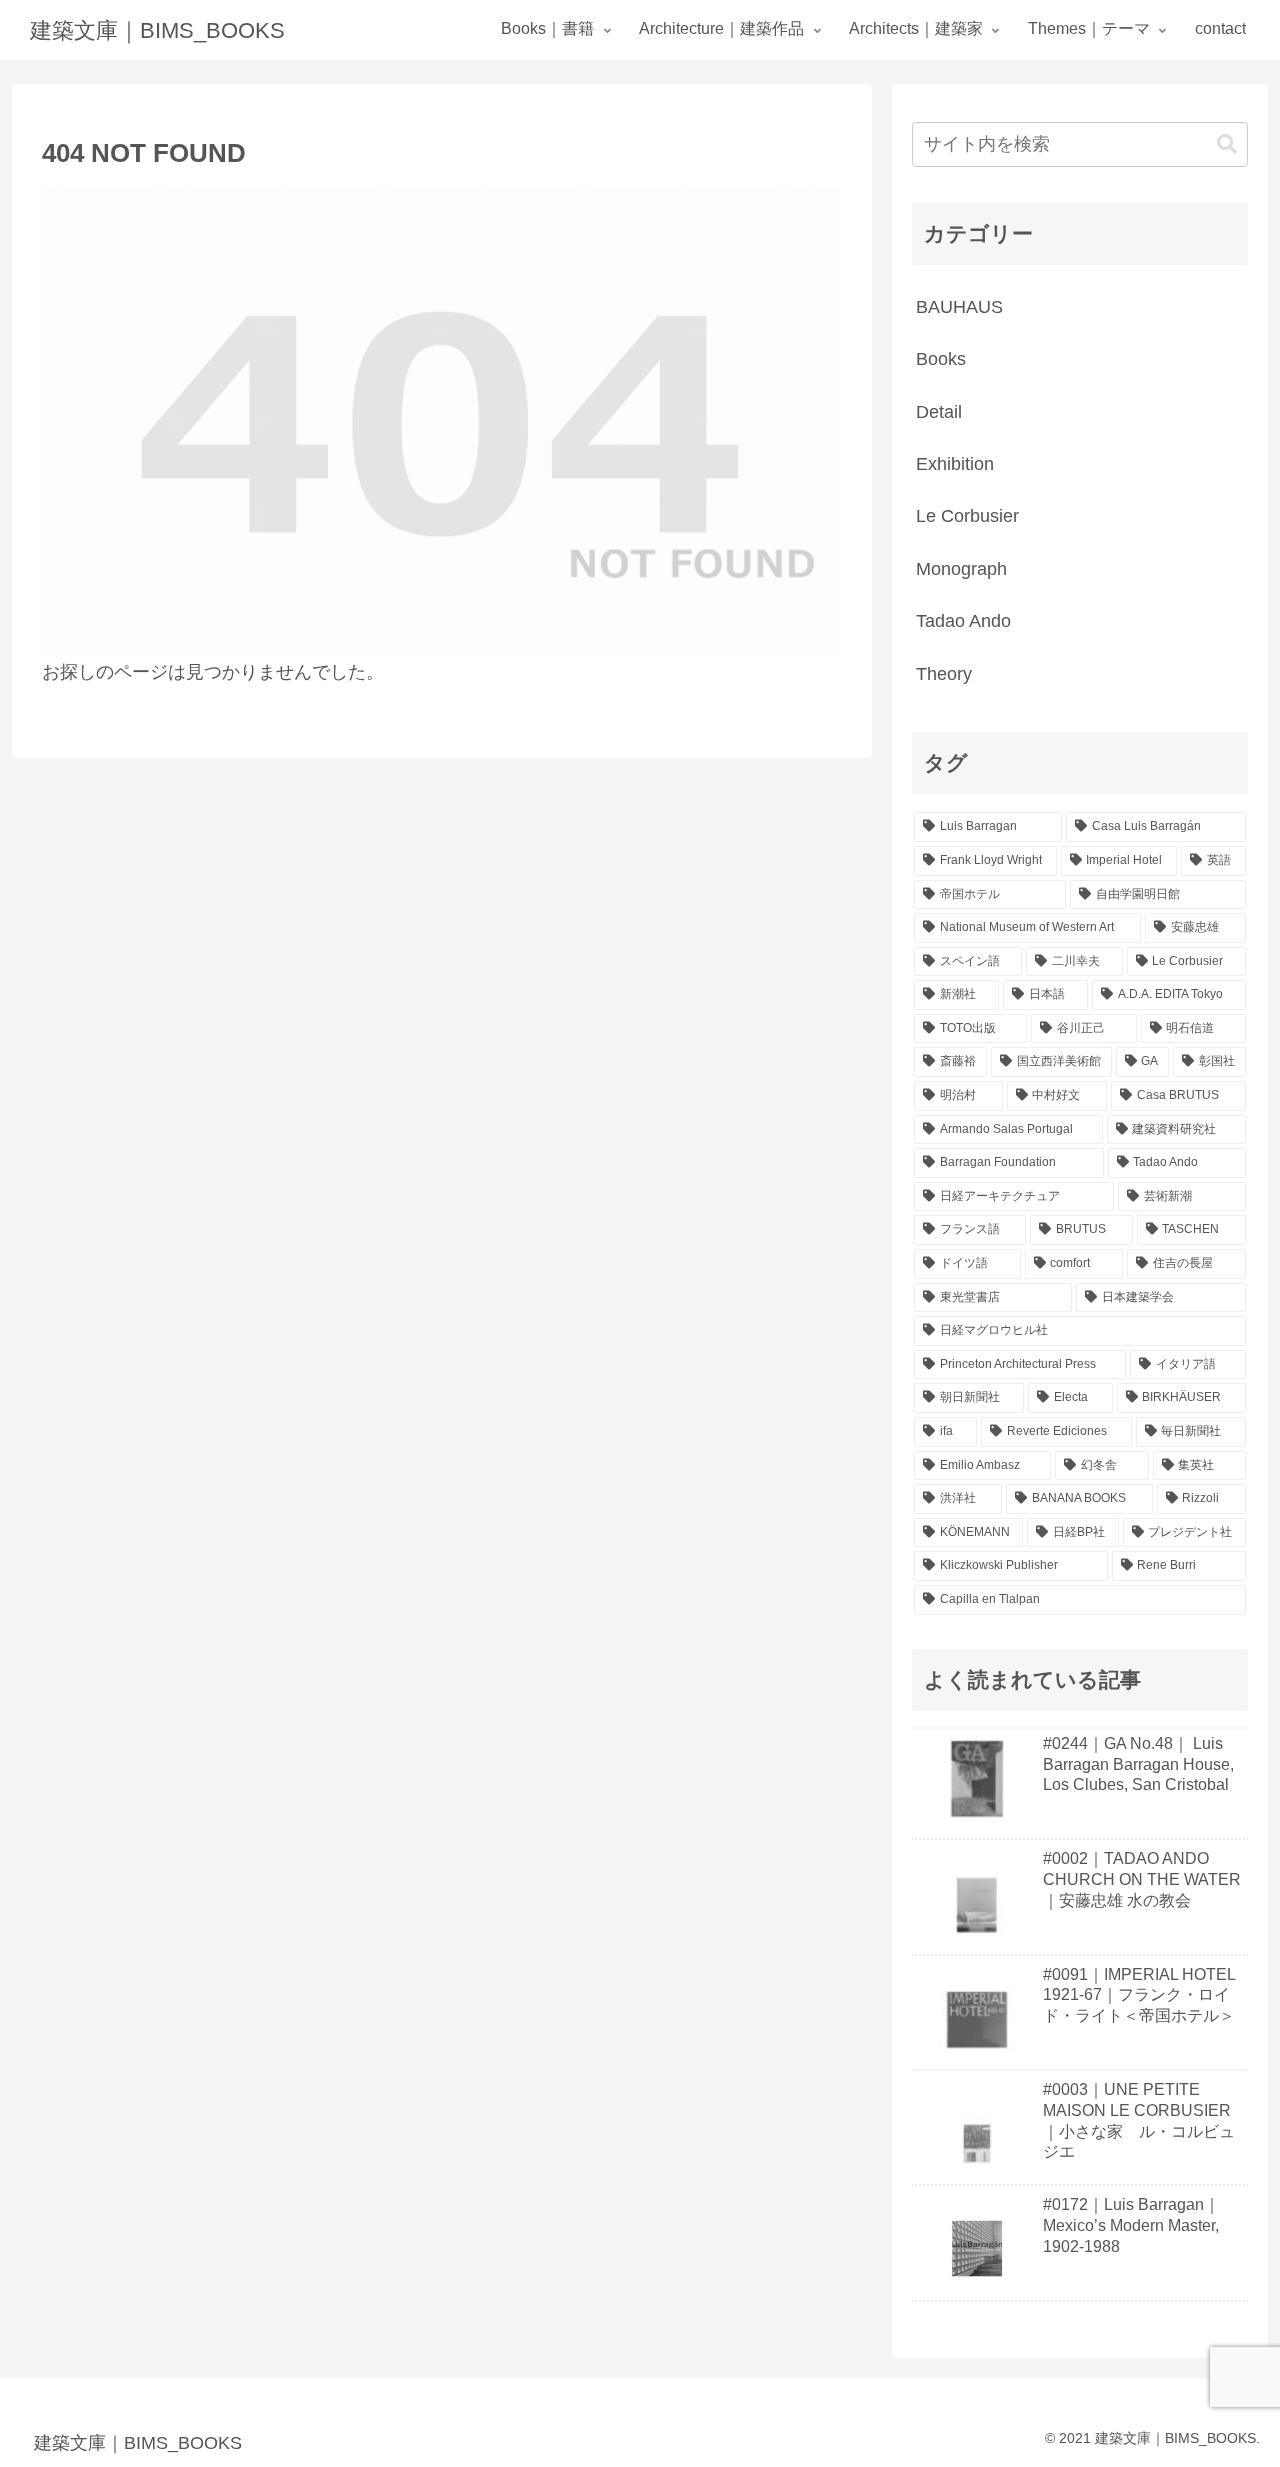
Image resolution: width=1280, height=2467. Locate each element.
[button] (1227, 144)
